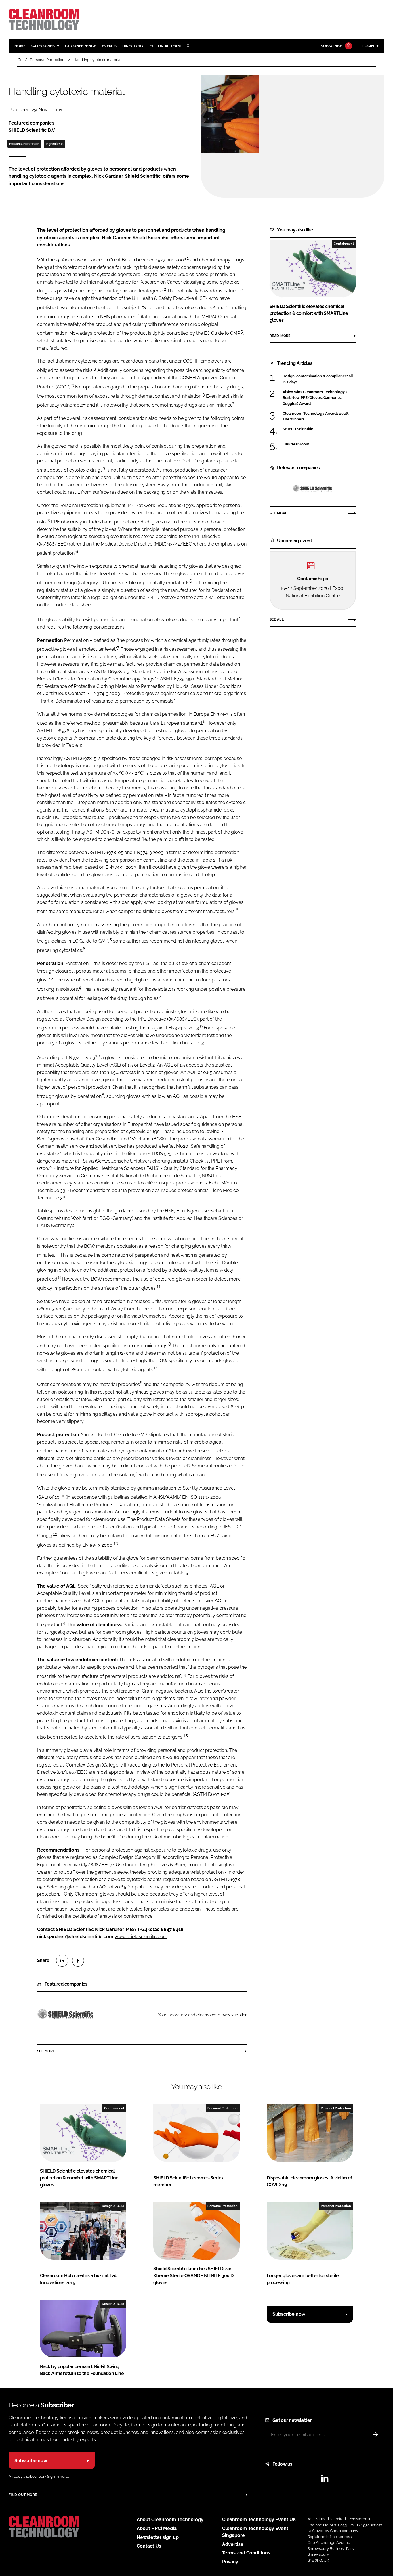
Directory (133, 46)
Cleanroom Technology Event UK (259, 2519)
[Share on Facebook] (78, 1961)
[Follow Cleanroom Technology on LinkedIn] (325, 2480)
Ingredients (55, 144)
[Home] (20, 60)
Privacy (230, 2562)
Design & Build (113, 2206)
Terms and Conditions (246, 2553)
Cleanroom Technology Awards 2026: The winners (316, 417)
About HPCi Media (157, 2528)
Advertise (233, 2544)
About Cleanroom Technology (170, 2519)
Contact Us (149, 2546)
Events (109, 46)
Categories (43, 46)
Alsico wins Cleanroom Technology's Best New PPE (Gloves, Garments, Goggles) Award (315, 398)
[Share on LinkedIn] (62, 1961)
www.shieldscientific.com (141, 1937)
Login (368, 46)
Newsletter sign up (158, 2537)
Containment (344, 244)
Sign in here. (58, 2476)
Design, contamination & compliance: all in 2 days (318, 379)
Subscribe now (289, 2314)
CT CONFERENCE (81, 46)
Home (20, 46)
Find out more (23, 2495)
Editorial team (165, 46)
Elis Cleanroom (296, 444)
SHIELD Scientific (298, 429)
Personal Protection (24, 144)
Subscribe (331, 46)
